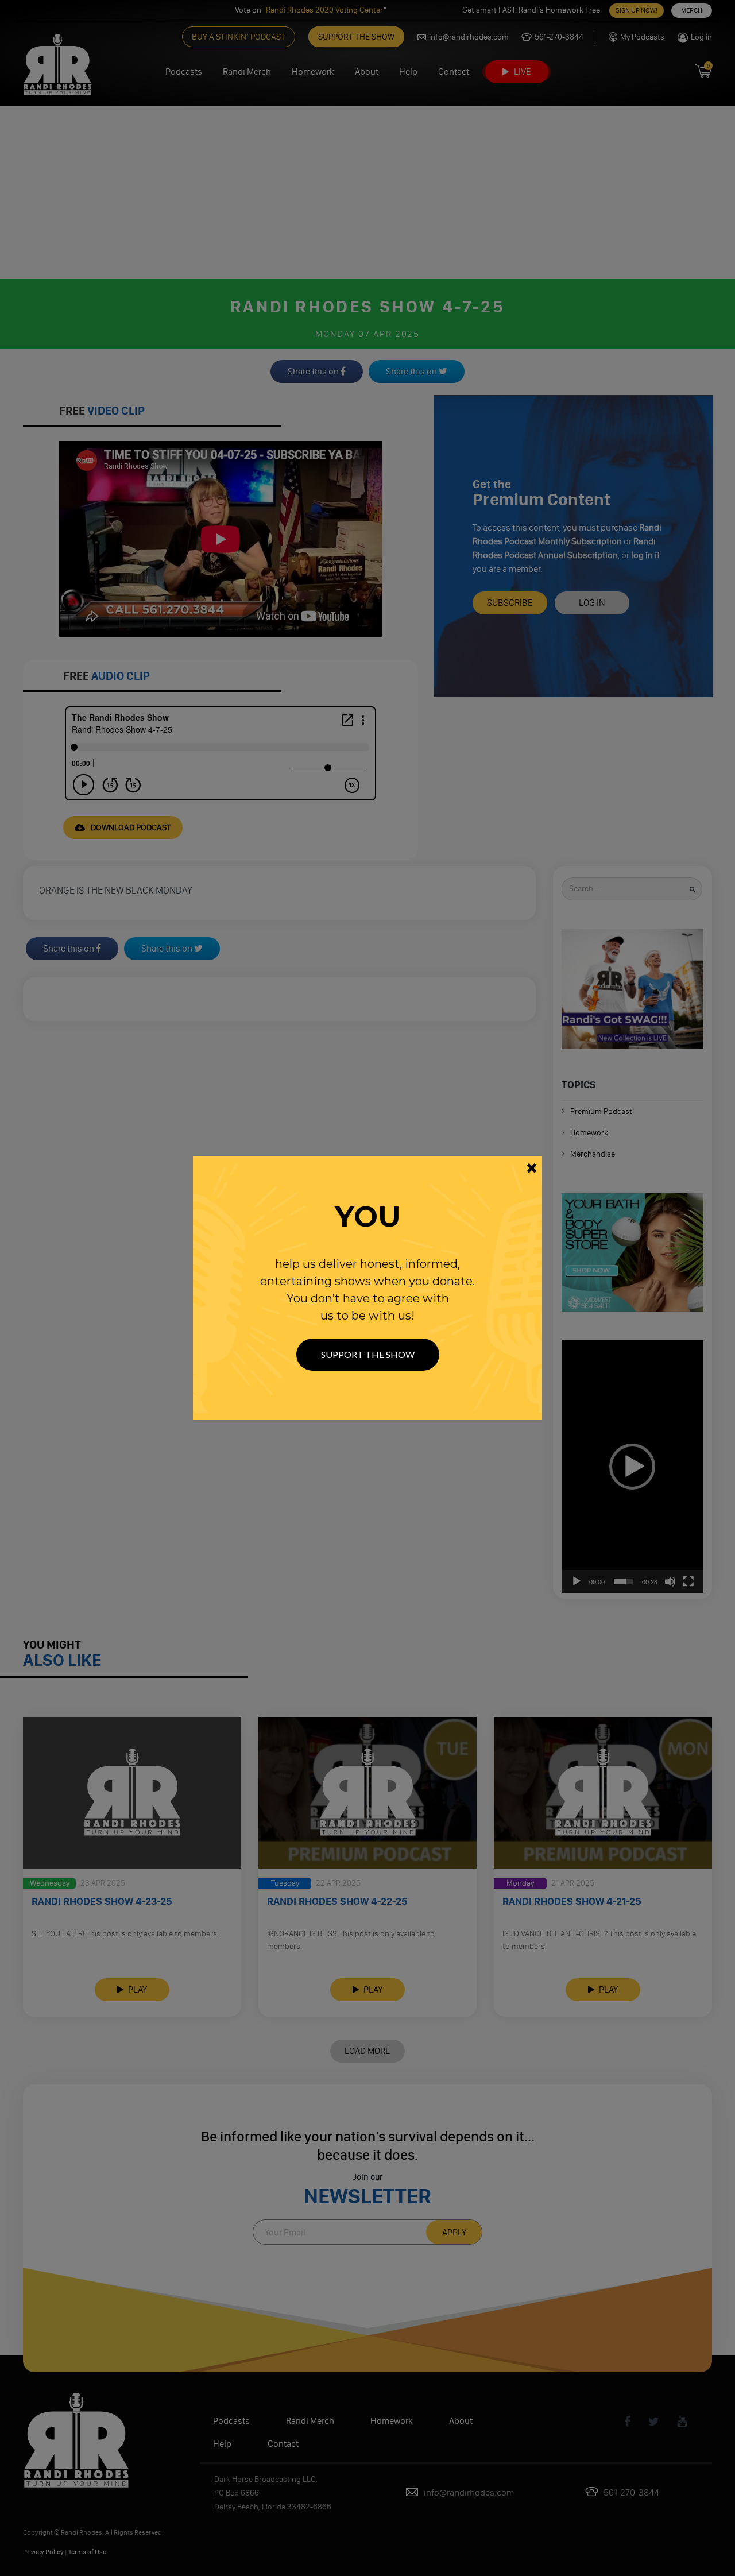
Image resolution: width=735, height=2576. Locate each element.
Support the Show (368, 1354)
